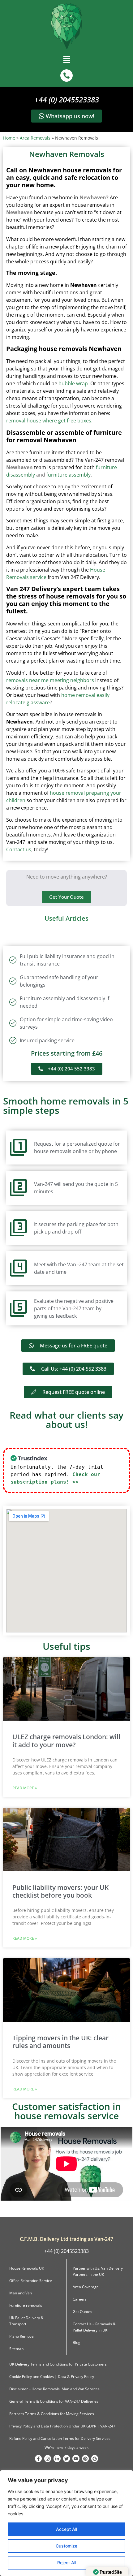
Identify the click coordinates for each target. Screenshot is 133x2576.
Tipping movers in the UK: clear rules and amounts (60, 2042)
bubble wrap (73, 383)
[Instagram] (48, 2458)
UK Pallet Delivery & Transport (26, 2321)
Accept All (66, 2529)
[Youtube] (76, 2458)
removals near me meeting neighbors (50, 680)
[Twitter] (66, 2458)
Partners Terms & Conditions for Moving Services (52, 2414)
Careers (80, 2299)
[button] (66, 61)
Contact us (19, 849)
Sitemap (16, 2349)
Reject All (67, 2563)
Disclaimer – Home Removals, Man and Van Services (54, 2389)
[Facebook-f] (38, 2458)
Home (9, 138)
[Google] (95, 2458)
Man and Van (21, 2293)
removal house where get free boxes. (49, 421)
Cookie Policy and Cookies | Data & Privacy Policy (52, 2377)
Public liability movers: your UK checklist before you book (60, 1891)
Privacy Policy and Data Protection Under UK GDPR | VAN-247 (62, 2426)
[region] (66, 2523)
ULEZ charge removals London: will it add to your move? (66, 1741)
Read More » (25, 1788)
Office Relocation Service (31, 2281)
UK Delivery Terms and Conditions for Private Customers (58, 2364)
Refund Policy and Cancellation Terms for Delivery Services (60, 2438)
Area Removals (35, 138)
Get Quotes (82, 2312)
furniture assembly (69, 475)
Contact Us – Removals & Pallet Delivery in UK (94, 2327)
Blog (77, 2343)
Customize (66, 2546)
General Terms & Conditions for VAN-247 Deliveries (54, 2401)
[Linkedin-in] (57, 2458)
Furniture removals (26, 2305)
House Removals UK (27, 2268)
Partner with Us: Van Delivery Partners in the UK (98, 2271)
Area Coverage (86, 2287)
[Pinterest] (85, 2458)
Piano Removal (22, 2336)
